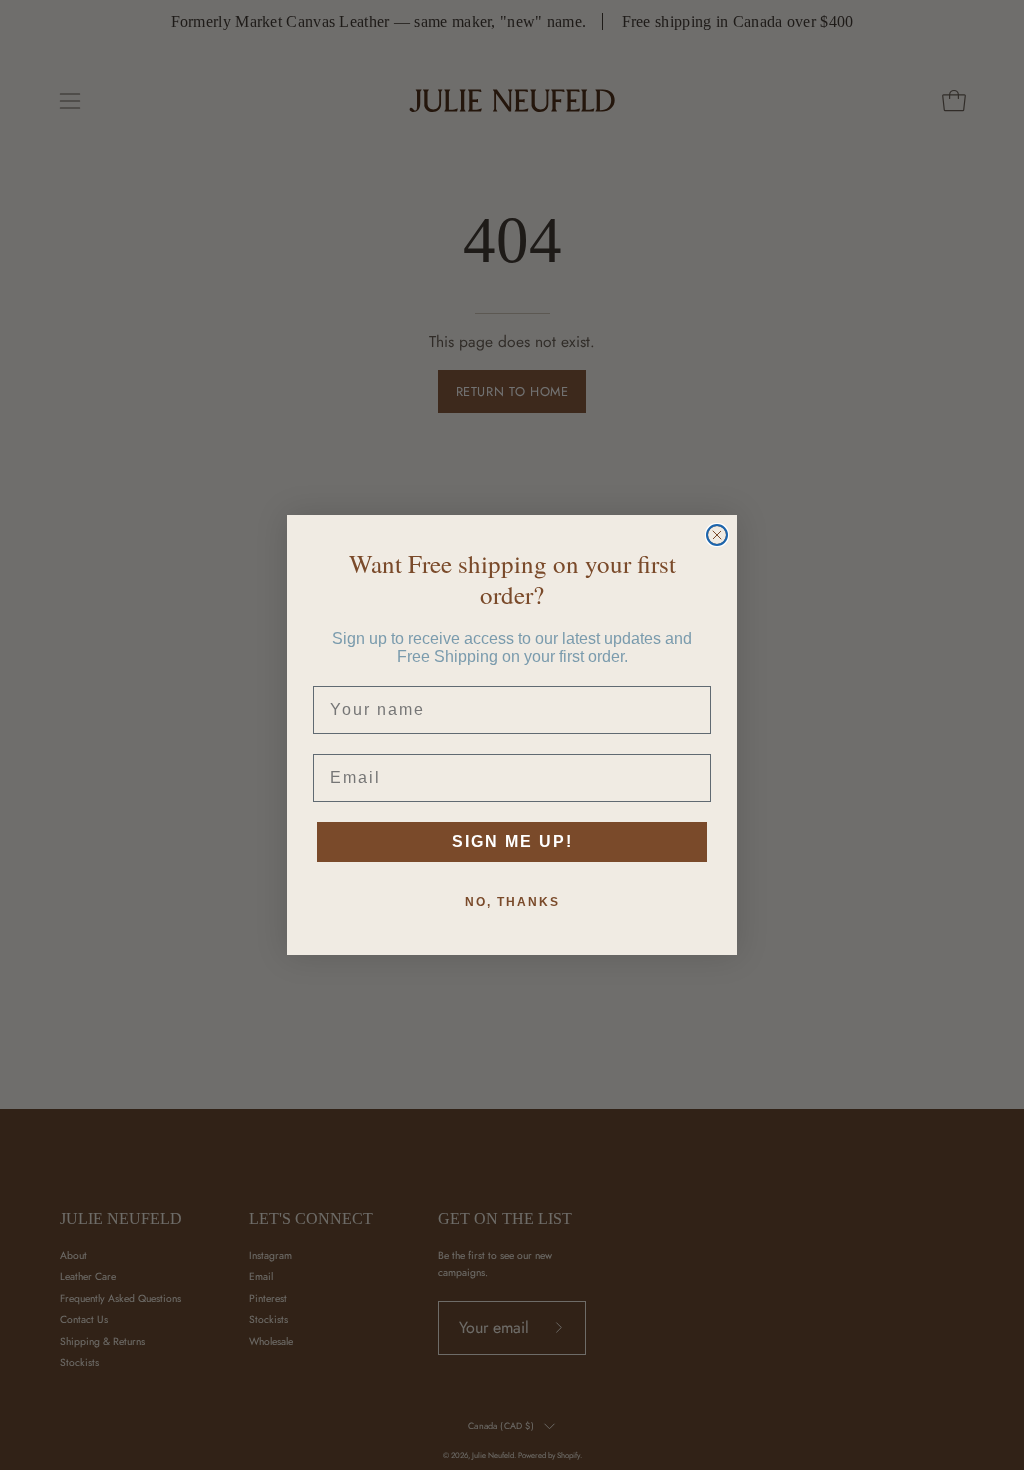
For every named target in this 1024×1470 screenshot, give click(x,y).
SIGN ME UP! (512, 841)
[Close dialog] (717, 535)
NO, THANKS (512, 902)
